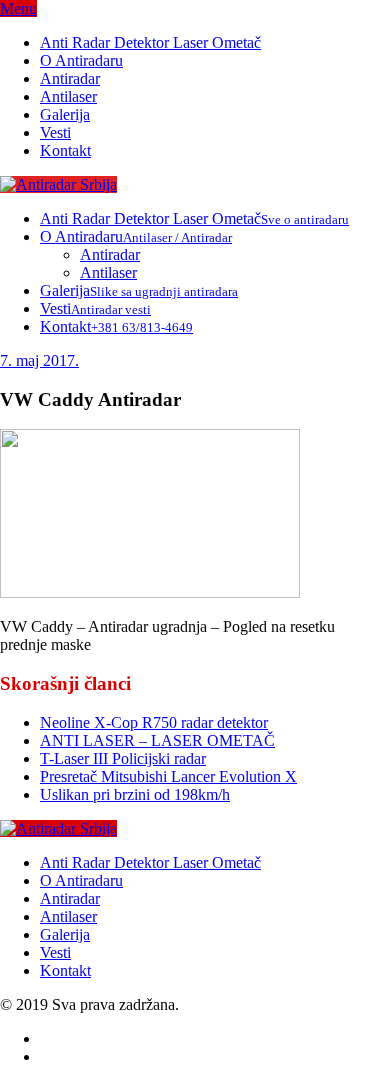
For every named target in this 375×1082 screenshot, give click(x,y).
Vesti (55, 132)
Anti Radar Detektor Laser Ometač (150, 42)
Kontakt (65, 150)
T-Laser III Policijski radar (123, 758)
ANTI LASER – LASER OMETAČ (157, 740)
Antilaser (68, 96)
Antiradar (70, 78)
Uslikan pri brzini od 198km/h (135, 794)
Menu (18, 8)
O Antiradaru (81, 60)
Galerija (65, 114)
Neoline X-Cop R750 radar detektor (154, 722)
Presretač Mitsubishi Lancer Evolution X (168, 776)
